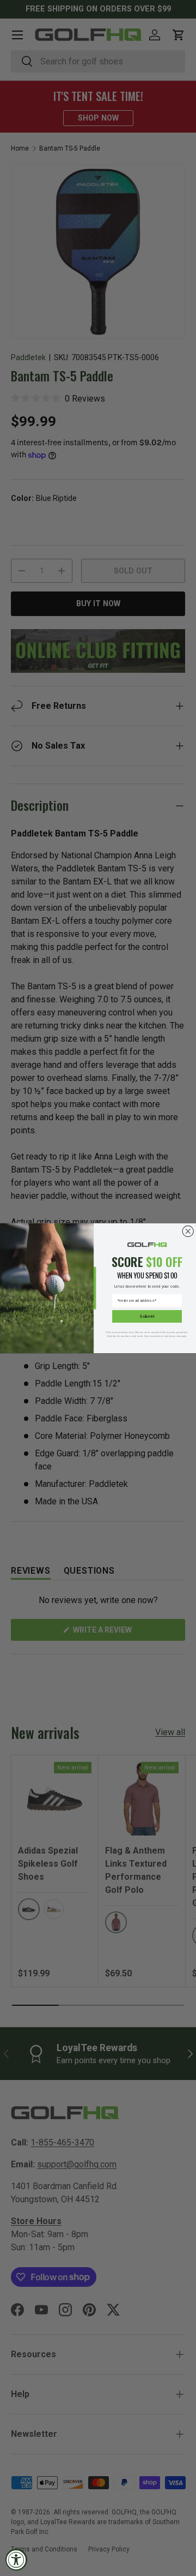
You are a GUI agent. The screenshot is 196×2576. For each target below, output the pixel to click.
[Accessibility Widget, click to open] (16, 2560)
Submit (147, 1316)
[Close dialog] (188, 1231)
